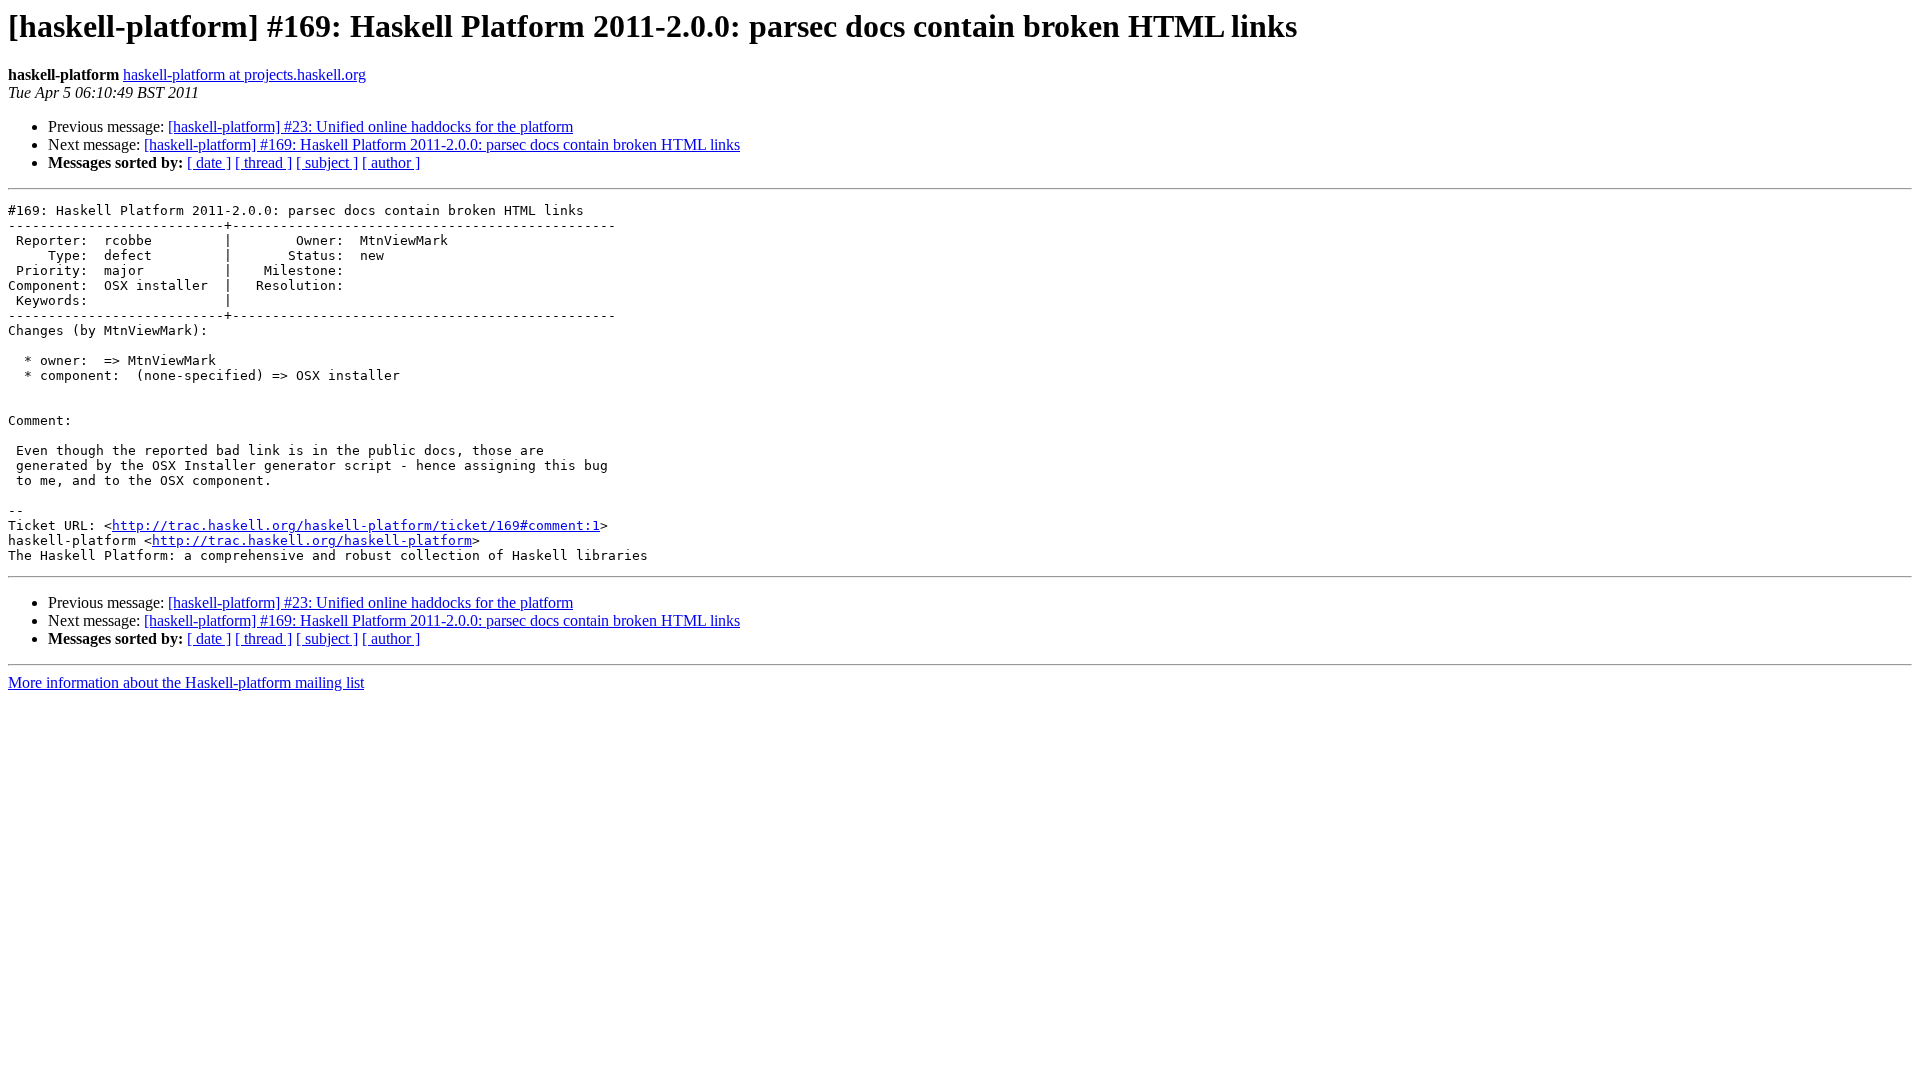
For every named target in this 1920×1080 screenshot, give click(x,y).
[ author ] (391, 162)
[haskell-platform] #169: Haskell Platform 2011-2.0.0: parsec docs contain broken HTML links (442, 144)
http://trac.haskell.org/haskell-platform (312, 540)
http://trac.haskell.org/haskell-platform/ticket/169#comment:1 (356, 525)
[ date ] (209, 162)
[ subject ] (327, 162)
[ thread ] (263, 162)
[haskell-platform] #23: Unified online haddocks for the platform (370, 126)
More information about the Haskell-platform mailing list (186, 682)
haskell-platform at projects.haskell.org (244, 74)
